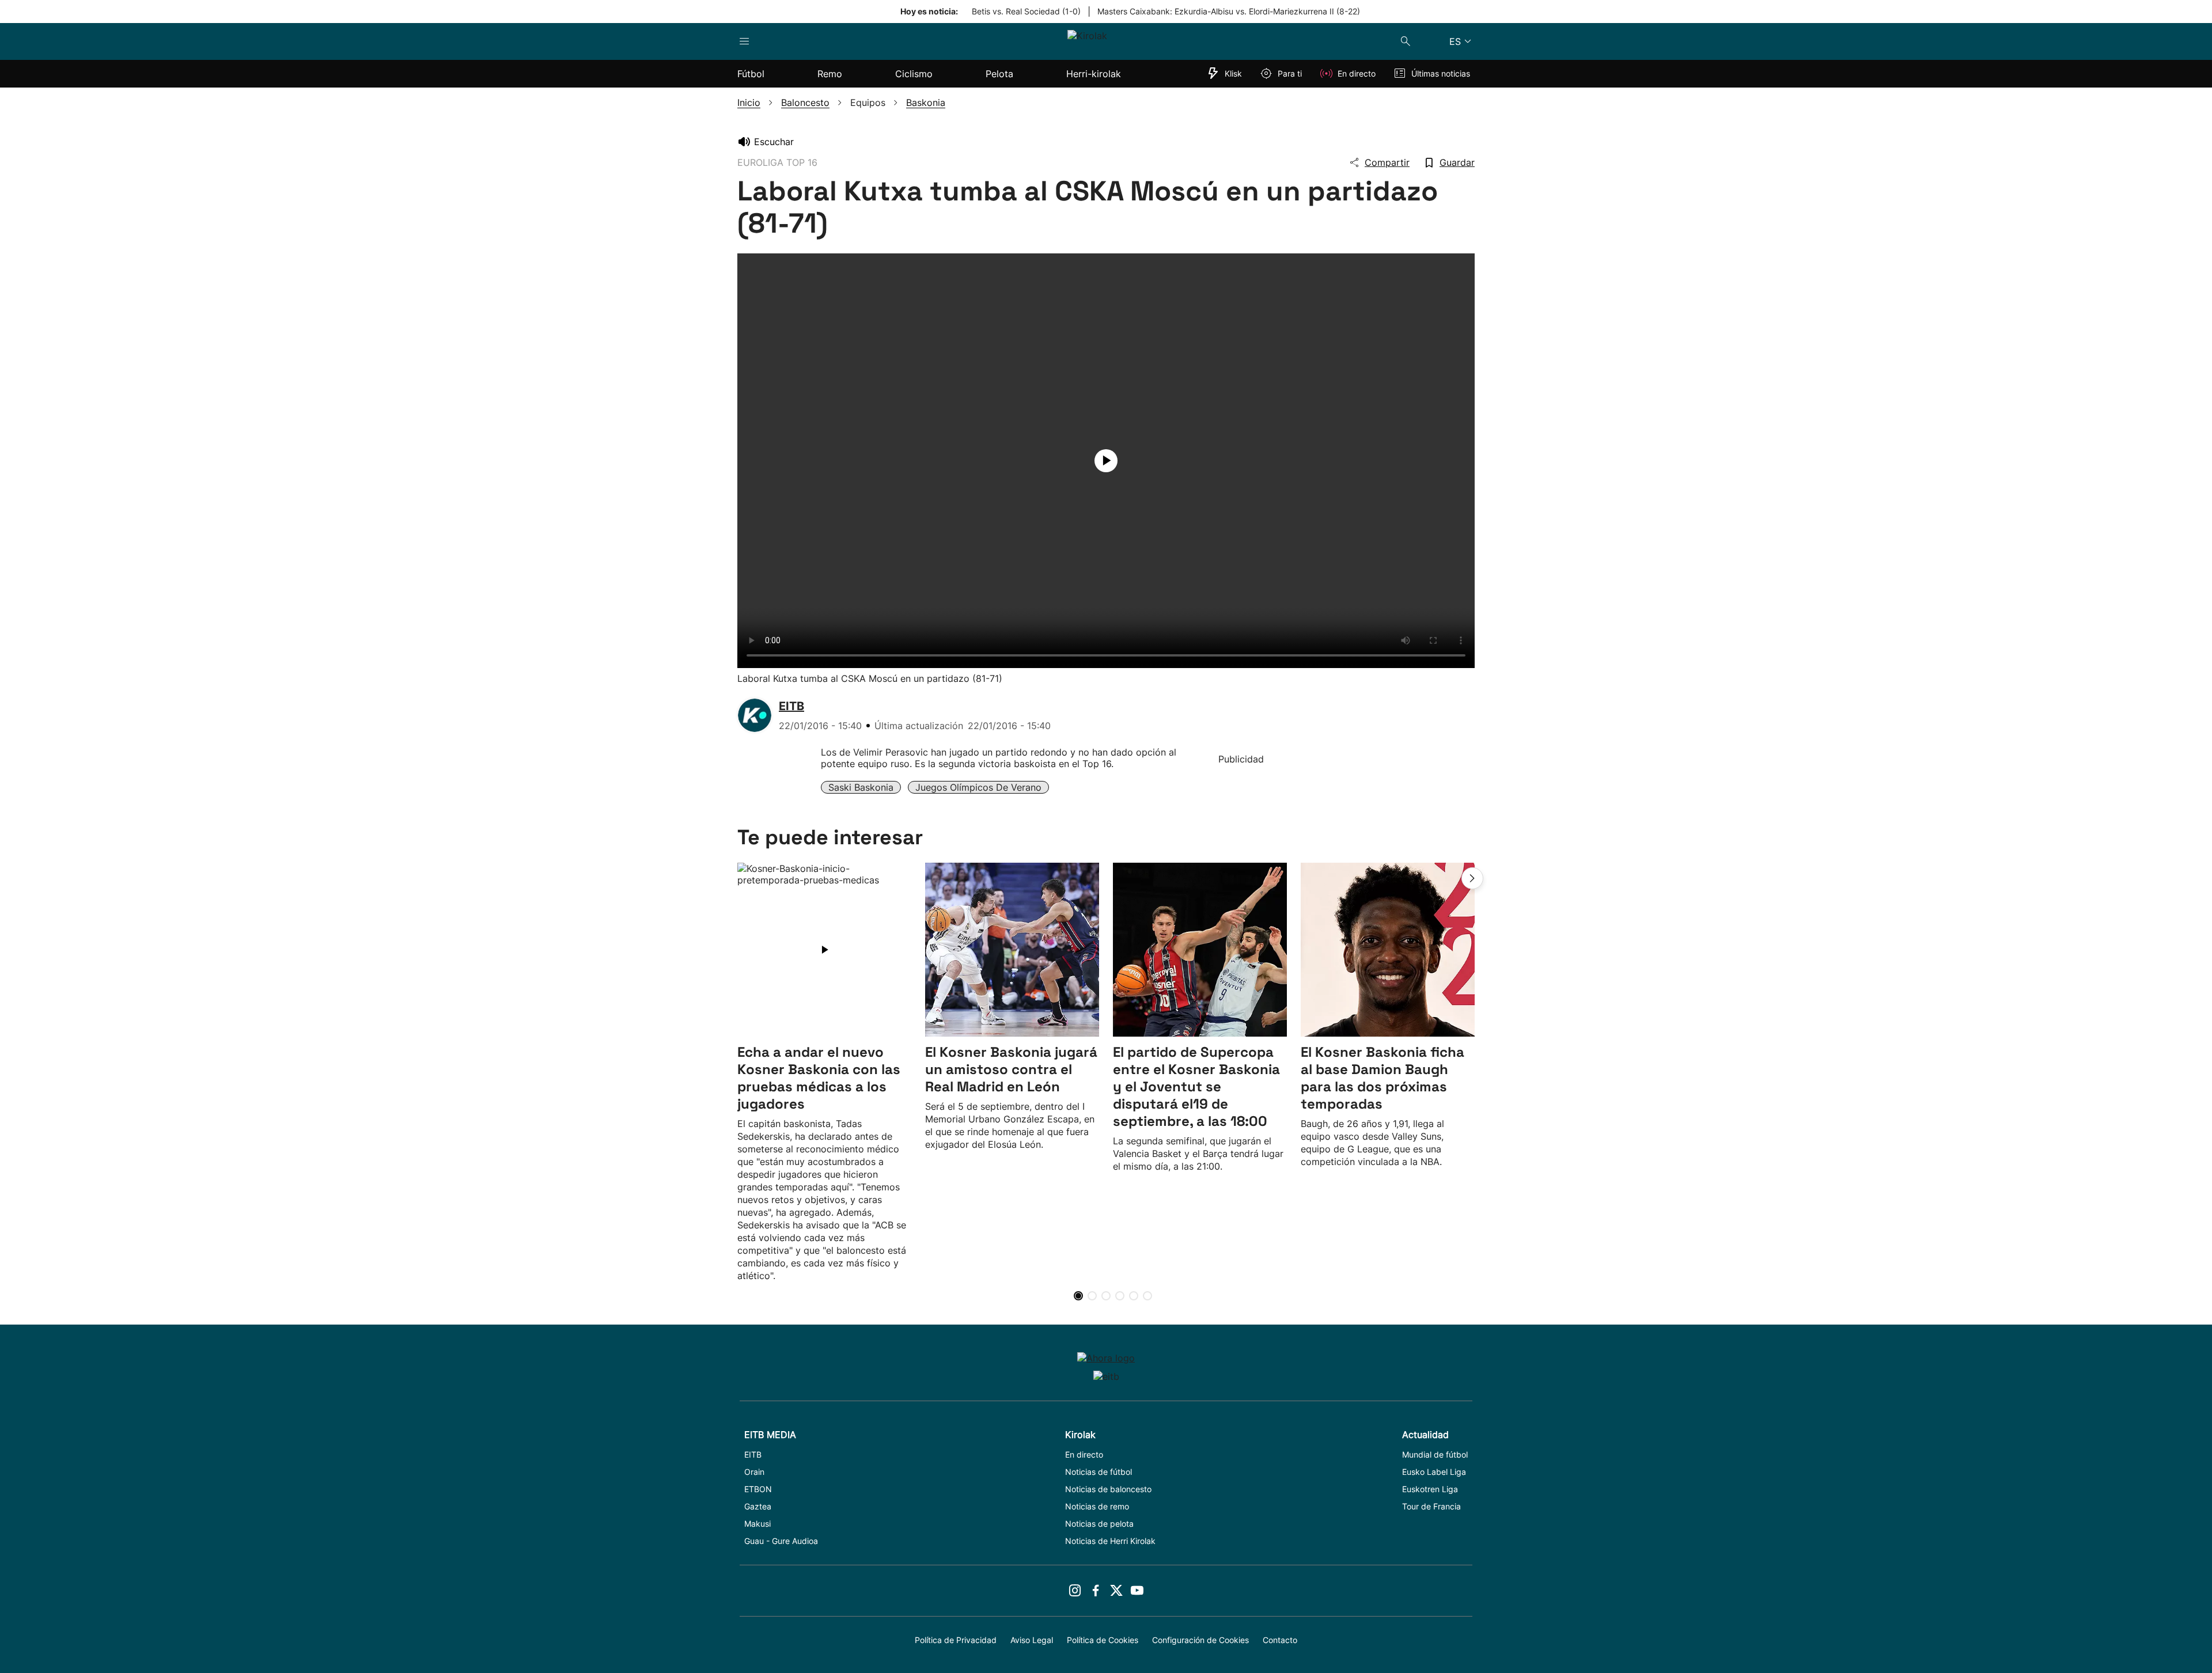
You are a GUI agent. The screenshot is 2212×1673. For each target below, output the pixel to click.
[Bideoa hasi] (1106, 461)
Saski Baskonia (861, 787)
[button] (1472, 878)
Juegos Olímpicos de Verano (978, 787)
